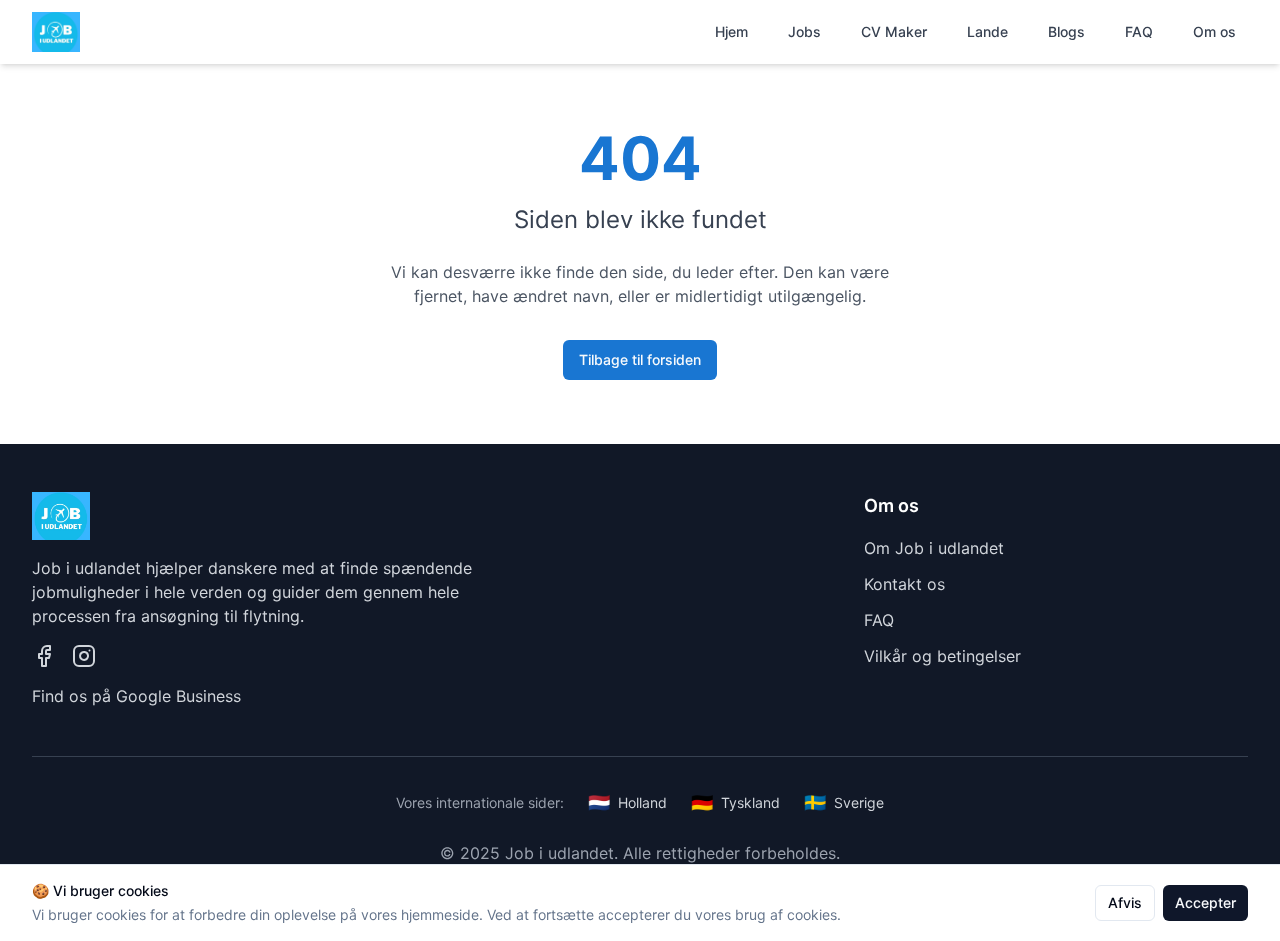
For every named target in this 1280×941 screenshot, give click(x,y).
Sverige (844, 802)
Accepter (1205, 902)
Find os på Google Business (136, 696)
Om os (1214, 31)
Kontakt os (904, 584)
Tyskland (735, 802)
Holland (627, 802)
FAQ (1139, 31)
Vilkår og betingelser (942, 656)
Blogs (1066, 31)
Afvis (1125, 902)
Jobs (804, 31)
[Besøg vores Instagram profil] (84, 656)
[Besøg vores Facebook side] (44, 656)
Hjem (731, 31)
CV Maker (894, 31)
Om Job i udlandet (934, 548)
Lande (987, 31)
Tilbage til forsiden (640, 359)
